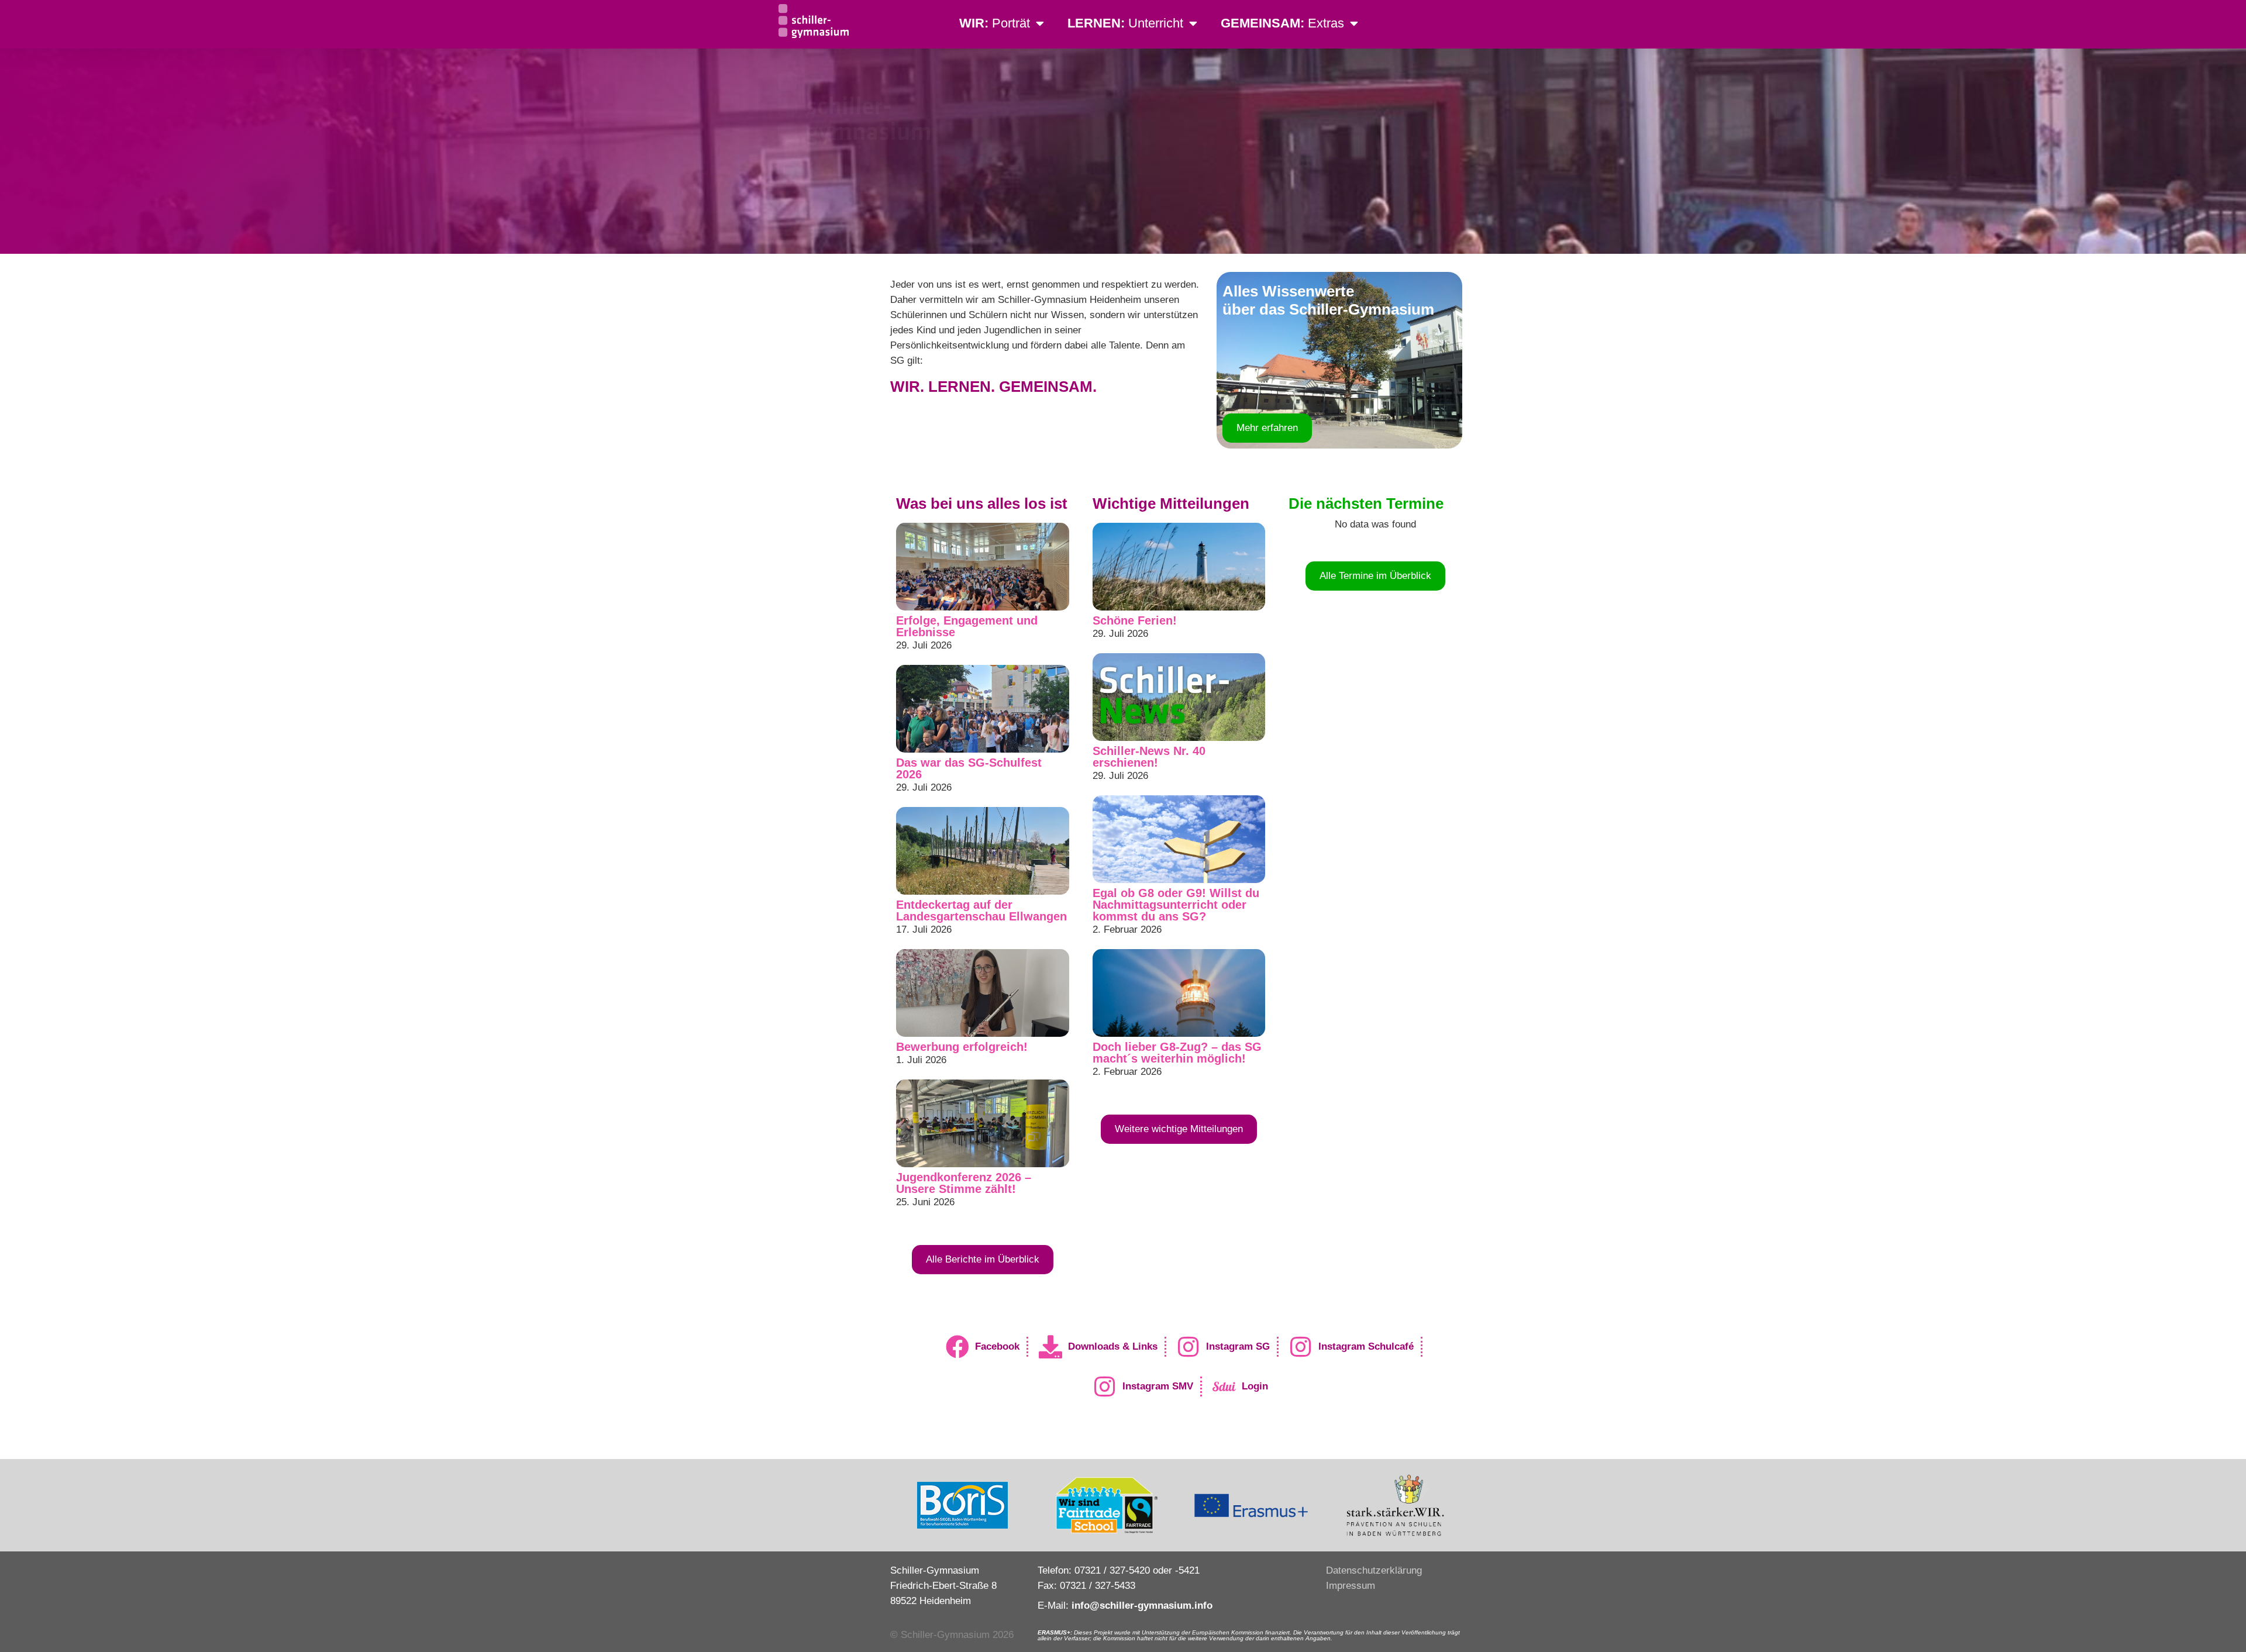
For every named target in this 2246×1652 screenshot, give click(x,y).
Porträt (995, 23)
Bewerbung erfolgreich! (962, 1047)
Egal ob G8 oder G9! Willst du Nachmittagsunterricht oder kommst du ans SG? (1176, 905)
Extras (1282, 23)
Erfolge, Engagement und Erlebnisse (967, 626)
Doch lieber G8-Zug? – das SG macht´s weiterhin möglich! (1177, 1053)
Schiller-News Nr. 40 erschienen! (1149, 757)
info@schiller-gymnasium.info (1142, 1606)
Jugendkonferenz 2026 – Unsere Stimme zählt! (964, 1183)
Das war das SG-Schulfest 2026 (969, 768)
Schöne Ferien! (1135, 620)
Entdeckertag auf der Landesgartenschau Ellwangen (981, 911)
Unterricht (1125, 23)
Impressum (1351, 1586)
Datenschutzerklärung (1374, 1570)
